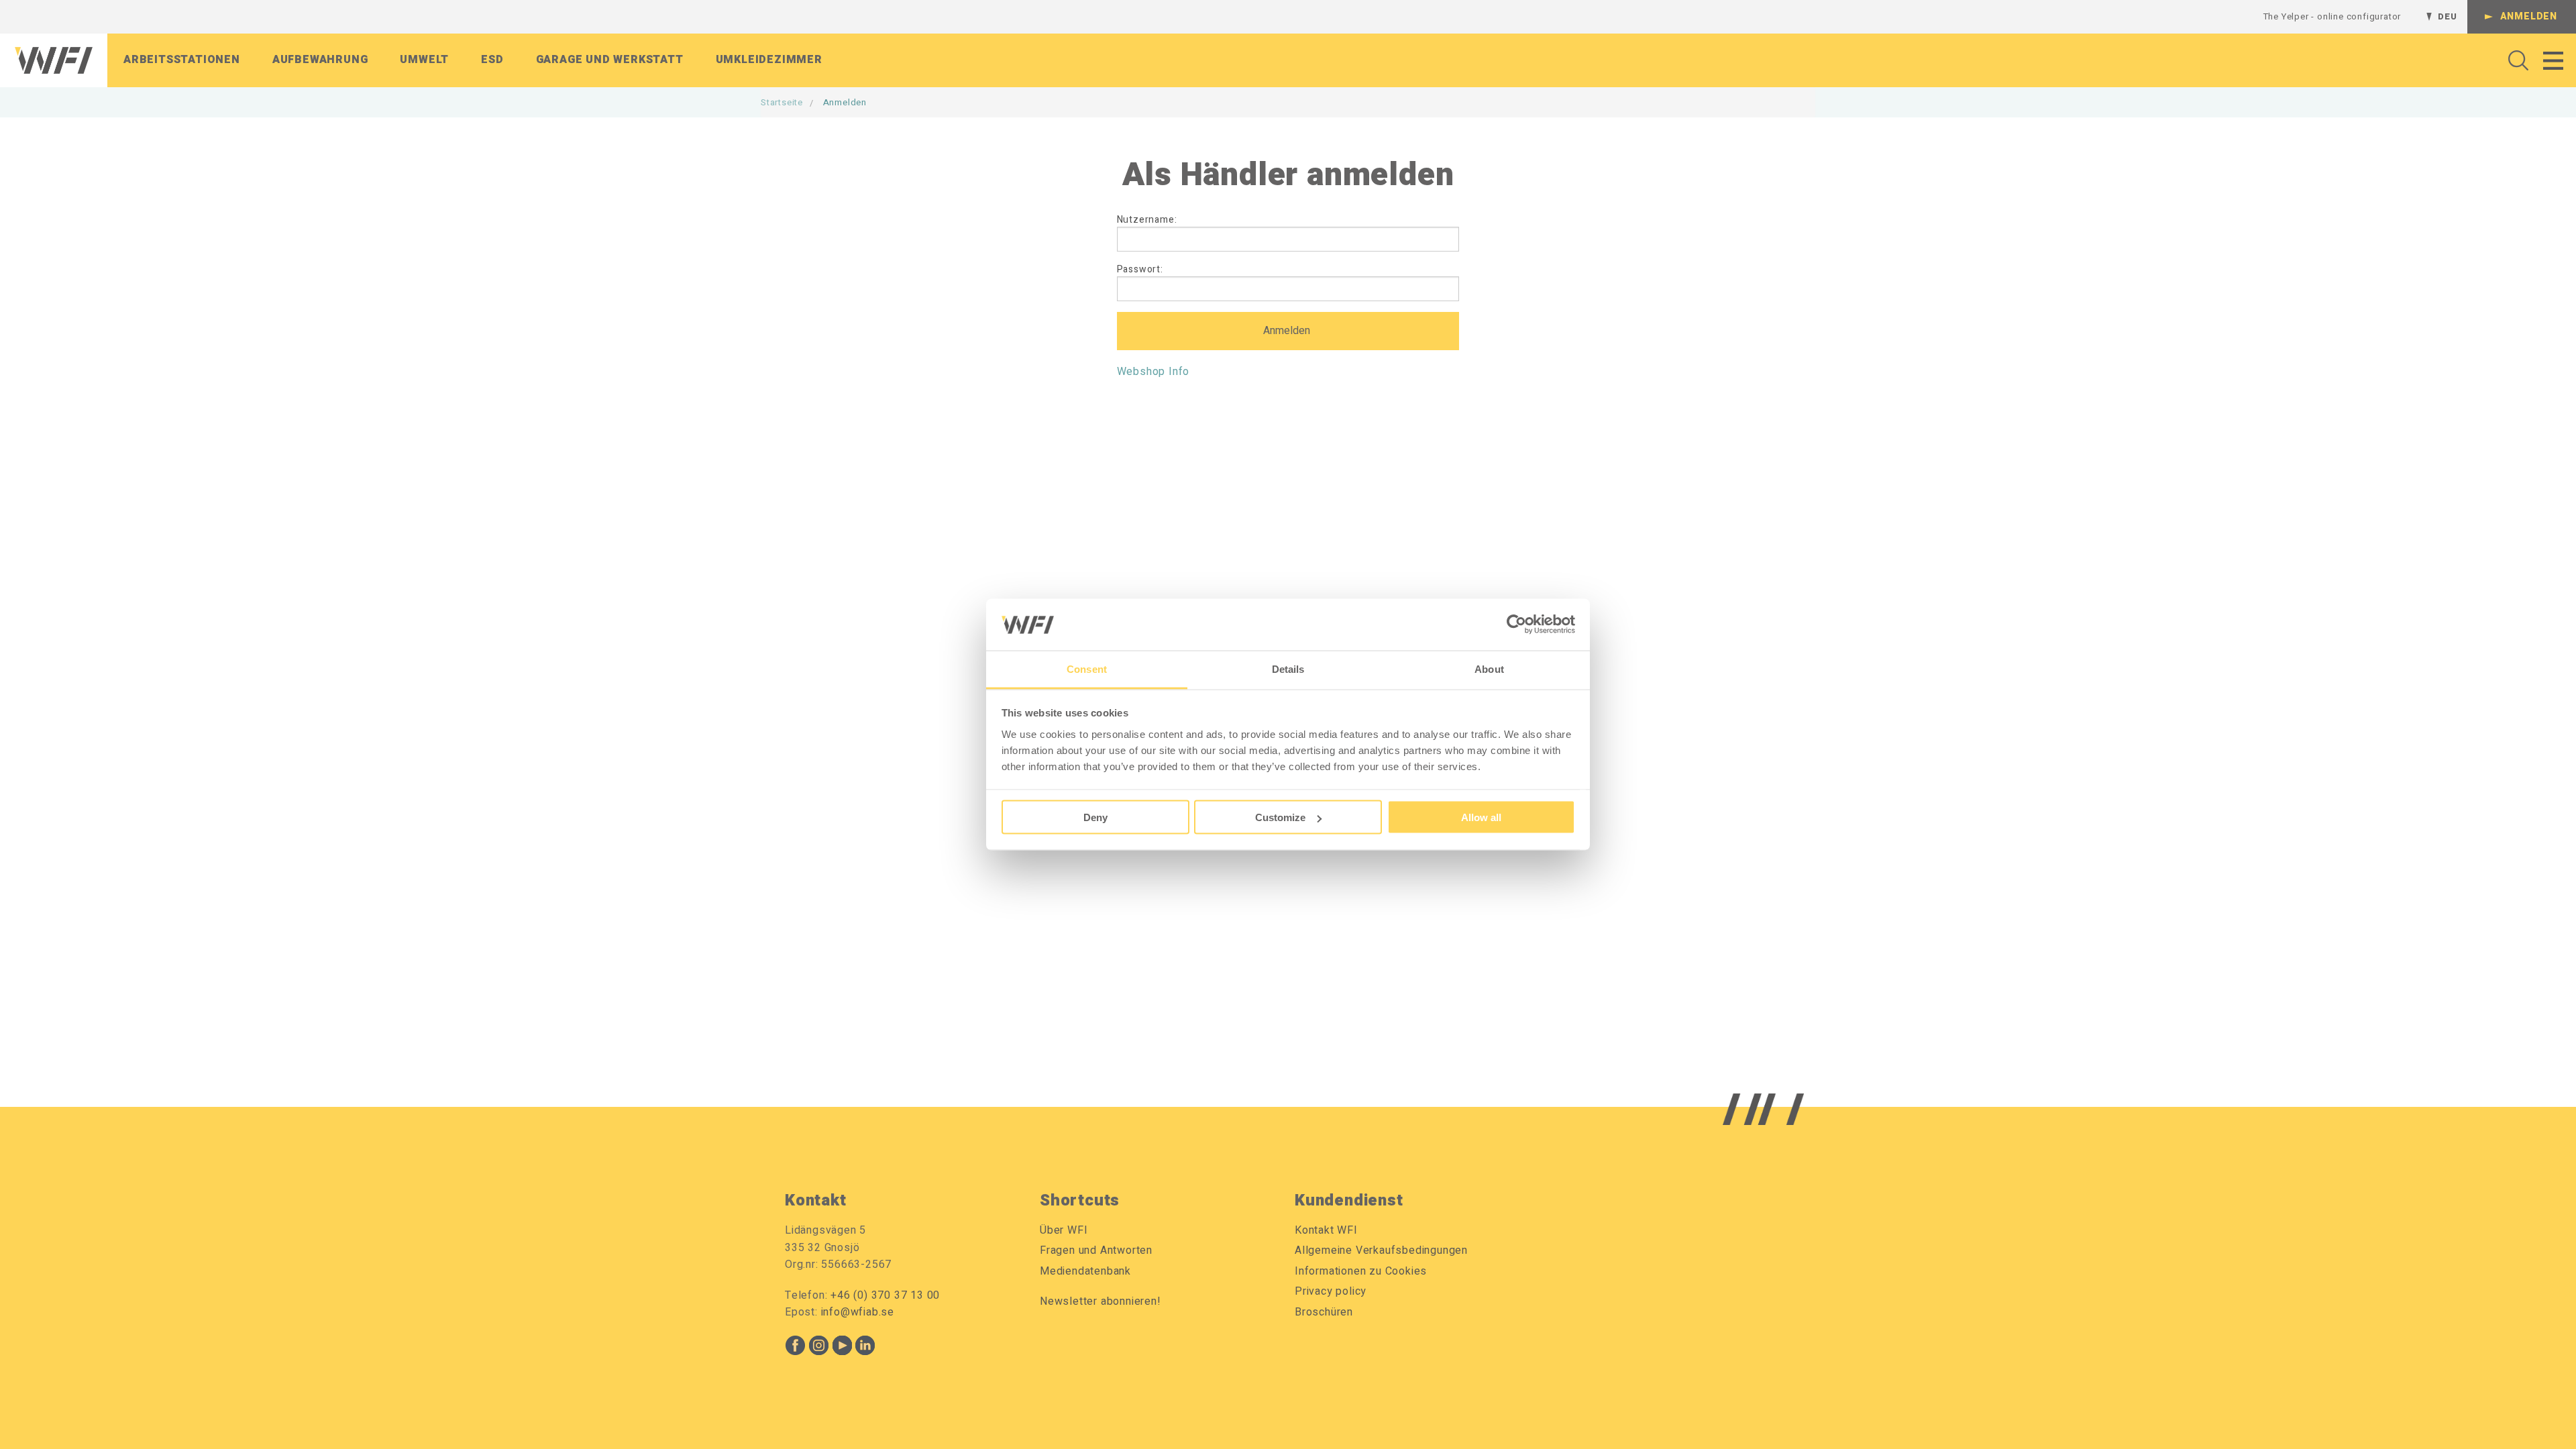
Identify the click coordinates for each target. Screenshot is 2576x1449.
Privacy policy (1331, 1291)
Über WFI (1064, 1230)
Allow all (1481, 817)
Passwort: (1140, 269)
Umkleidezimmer (769, 60)
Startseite (782, 102)
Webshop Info (1153, 372)
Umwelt (424, 60)
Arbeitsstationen (182, 60)
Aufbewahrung (320, 60)
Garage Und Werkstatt (610, 60)
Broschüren (1324, 1312)
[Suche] (2515, 60)
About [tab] (1489, 668)
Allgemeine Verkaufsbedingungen (1381, 1250)
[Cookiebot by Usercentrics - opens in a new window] (1516, 625)
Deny (1095, 817)
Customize (1280, 817)
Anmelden (2529, 16)
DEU (2447, 16)
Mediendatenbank (1085, 1271)
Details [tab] (1288, 668)
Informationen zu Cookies (1361, 1271)
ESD (492, 60)
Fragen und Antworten (1096, 1250)
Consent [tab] (1087, 668)
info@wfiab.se (858, 1312)
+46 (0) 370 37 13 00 (885, 1295)
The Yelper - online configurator (2332, 16)
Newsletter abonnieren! (1101, 1301)
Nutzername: (1147, 220)
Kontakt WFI (1326, 1230)
